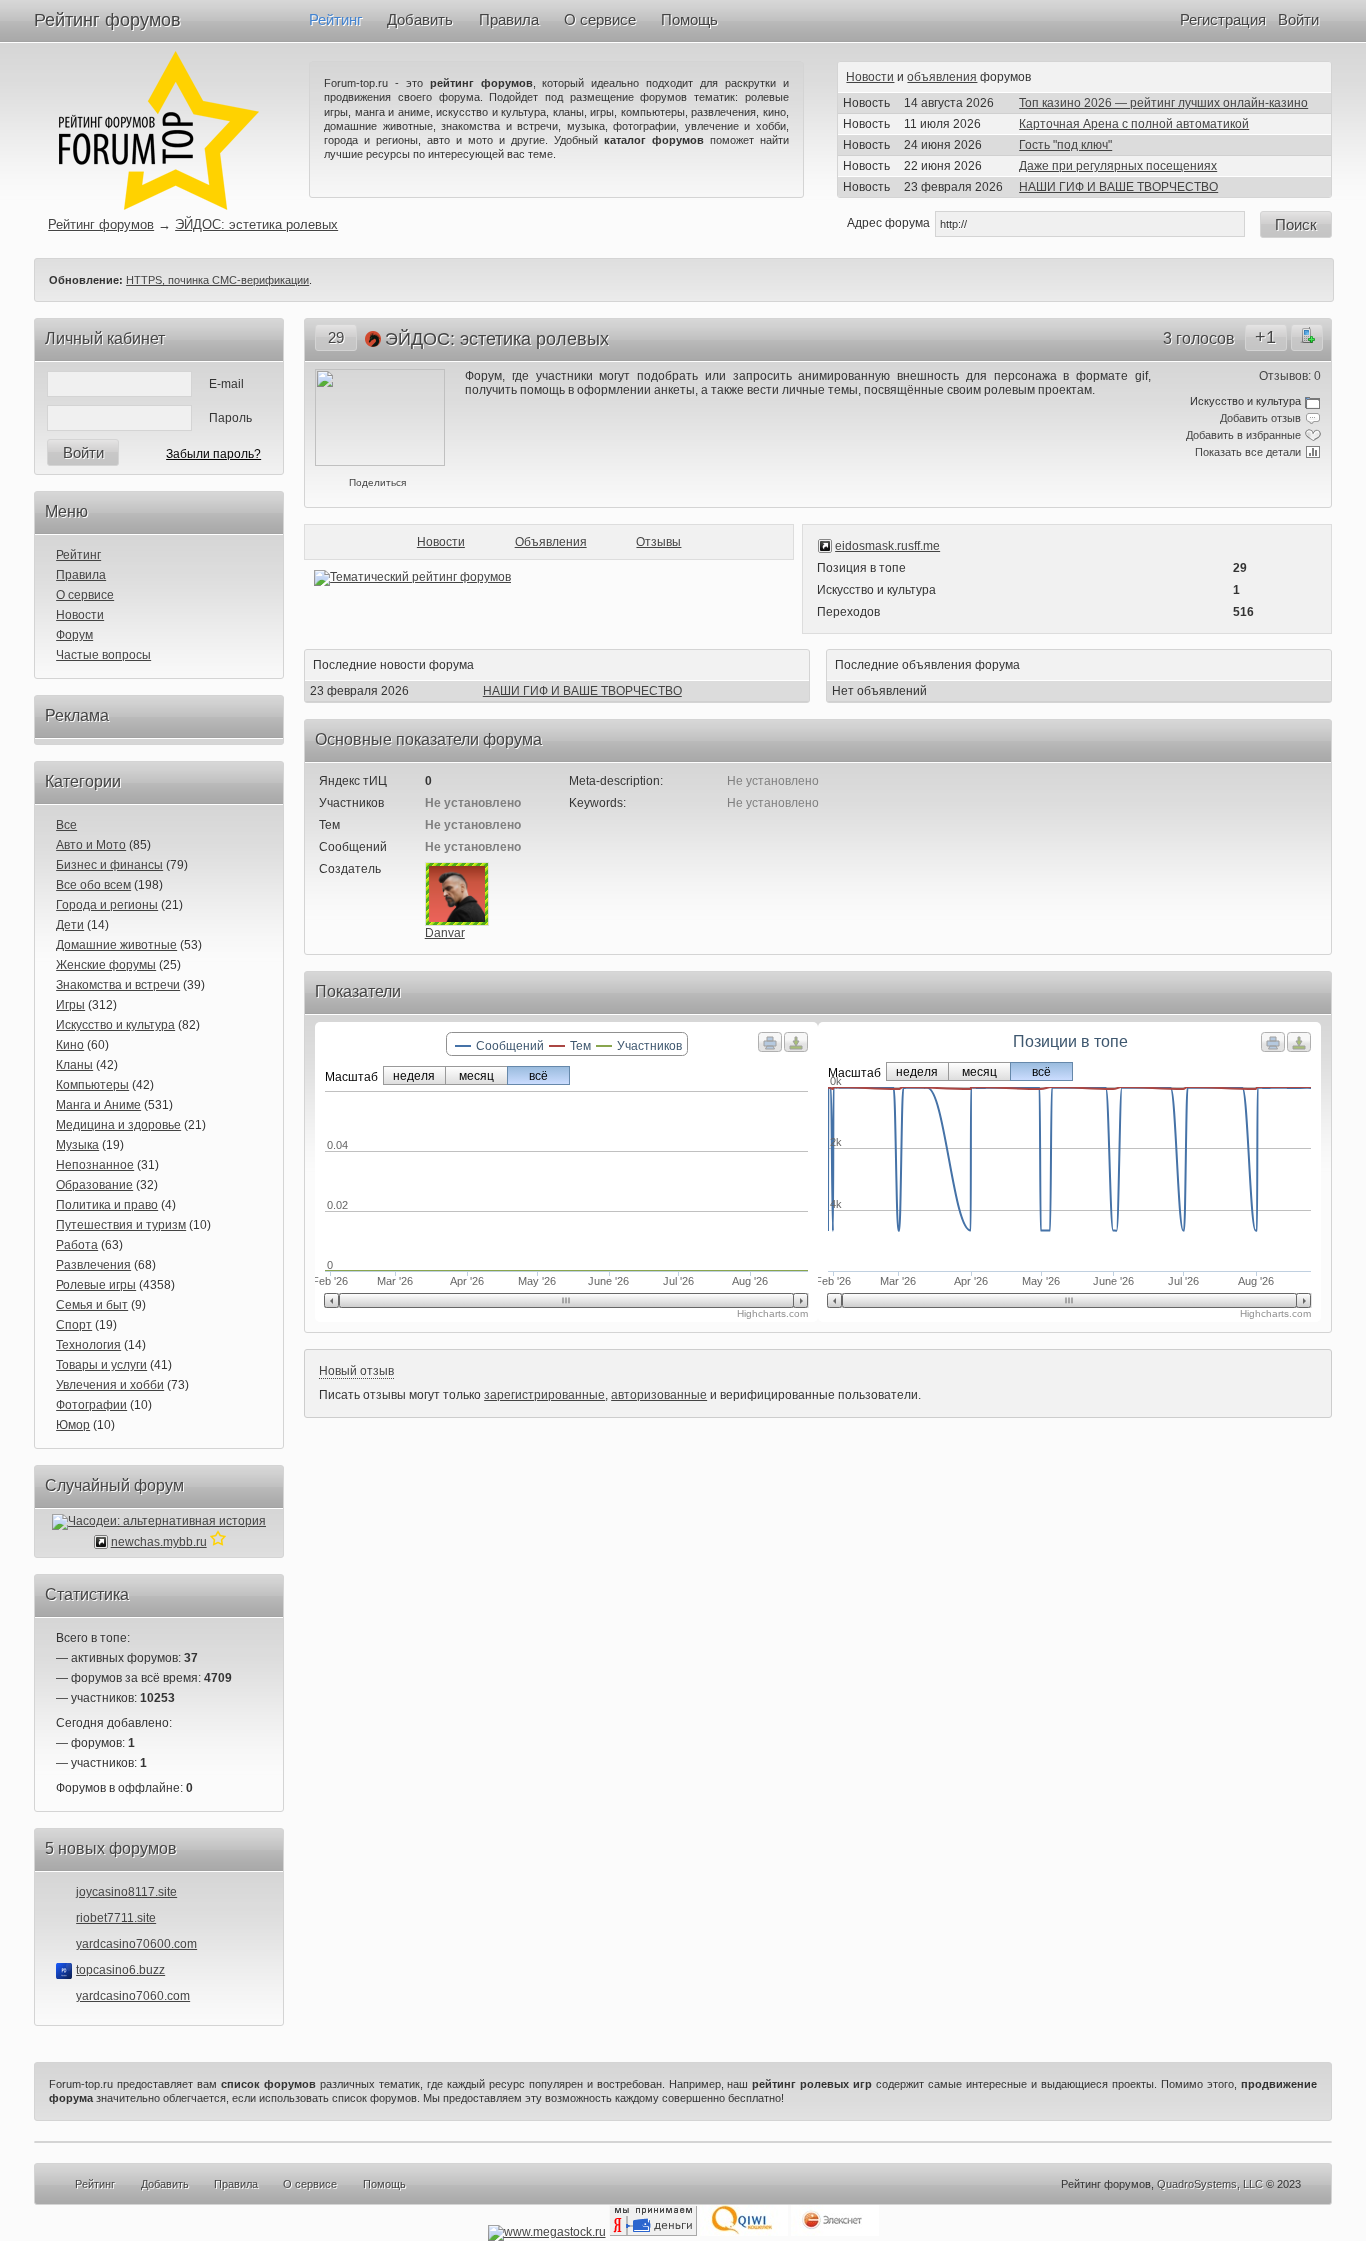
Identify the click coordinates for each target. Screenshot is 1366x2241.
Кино (70, 1045)
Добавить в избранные (1243, 435)
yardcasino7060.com (133, 1996)
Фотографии (91, 1405)
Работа (77, 1245)
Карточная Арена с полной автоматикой (1134, 124)
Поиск (1296, 224)
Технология (88, 1345)
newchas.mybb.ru (159, 1542)
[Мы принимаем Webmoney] (547, 2232)
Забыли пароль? (213, 454)
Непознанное (95, 1165)
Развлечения (93, 1265)
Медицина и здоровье (118, 1125)
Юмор (73, 1425)
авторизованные (659, 1395)
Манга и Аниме (98, 1105)
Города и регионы (107, 905)
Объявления (551, 542)
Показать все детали (1248, 452)
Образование (94, 1185)
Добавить (420, 19)
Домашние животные (116, 945)
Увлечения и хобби (110, 1385)
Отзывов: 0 (1290, 376)
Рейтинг (335, 19)
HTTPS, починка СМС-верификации (217, 280)
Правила (509, 19)
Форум (74, 635)
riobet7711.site (116, 1918)
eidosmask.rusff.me (887, 546)
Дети (70, 925)
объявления (942, 77)
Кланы (74, 1065)
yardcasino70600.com (136, 1944)
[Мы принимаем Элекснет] (835, 2232)
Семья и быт (92, 1305)
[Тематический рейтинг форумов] (412, 577)
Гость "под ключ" (1065, 145)
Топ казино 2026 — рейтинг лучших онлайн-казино (1163, 103)
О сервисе (600, 19)
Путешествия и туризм (121, 1225)
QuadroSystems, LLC (1210, 2184)
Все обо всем (93, 885)
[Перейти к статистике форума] (218, 1542)
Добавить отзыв (1260, 418)
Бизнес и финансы (109, 865)
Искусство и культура (115, 1025)
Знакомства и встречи (118, 985)
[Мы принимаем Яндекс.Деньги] (653, 2232)
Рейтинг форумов (107, 20)
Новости (870, 77)
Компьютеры (92, 1085)
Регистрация (1223, 19)
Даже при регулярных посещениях (1118, 166)
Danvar (445, 933)
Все (66, 825)
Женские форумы (106, 965)
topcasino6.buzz (120, 1970)
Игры (70, 1005)
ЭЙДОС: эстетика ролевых (256, 224)
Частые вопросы (103, 655)
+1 (1265, 337)
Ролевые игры (96, 1285)
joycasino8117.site (126, 1892)
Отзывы (658, 542)
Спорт (74, 1325)
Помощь (689, 19)
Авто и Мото (91, 845)
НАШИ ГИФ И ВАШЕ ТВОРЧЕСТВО (1118, 187)
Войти (1298, 19)
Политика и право (107, 1205)
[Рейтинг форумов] (159, 206)
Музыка (77, 1145)
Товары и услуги (101, 1365)
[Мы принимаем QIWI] (744, 2232)
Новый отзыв (356, 1371)
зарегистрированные (544, 1395)
